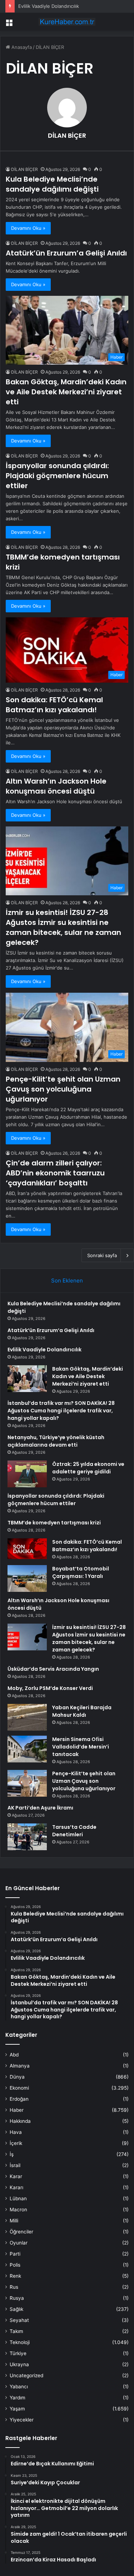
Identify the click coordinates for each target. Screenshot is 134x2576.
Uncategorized (26, 2375)
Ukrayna (19, 2364)
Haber (17, 2110)
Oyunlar (19, 2243)
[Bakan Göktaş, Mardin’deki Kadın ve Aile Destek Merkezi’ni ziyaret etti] (27, 1379)
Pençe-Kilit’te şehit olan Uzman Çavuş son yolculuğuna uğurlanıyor (63, 1089)
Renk (15, 2276)
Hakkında (20, 2121)
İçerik (16, 2143)
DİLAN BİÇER (67, 135)
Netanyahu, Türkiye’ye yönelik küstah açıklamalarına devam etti (56, 1441)
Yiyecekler (22, 2420)
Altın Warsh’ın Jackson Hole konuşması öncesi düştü (56, 786)
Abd (14, 2055)
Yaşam (17, 2409)
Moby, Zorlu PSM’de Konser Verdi (50, 1688)
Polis (15, 2265)
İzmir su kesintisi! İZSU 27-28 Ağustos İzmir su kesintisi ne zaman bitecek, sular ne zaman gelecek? (63, 927)
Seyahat (19, 2320)
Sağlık (16, 2309)
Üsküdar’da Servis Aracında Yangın (53, 1669)
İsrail (15, 2165)
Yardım (18, 2398)
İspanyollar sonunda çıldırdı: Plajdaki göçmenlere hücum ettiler (57, 476)
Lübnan (18, 2198)
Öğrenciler (21, 2232)
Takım (16, 2331)
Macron (18, 2210)
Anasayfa (21, 47)
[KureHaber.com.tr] (67, 22)
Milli (14, 2221)
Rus (14, 2287)
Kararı (16, 2187)
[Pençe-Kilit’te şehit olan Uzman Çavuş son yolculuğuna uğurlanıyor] (27, 1783)
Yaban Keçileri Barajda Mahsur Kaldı (82, 1711)
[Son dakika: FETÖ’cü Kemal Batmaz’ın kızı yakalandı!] (27, 1549)
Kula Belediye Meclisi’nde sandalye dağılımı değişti (52, 184)
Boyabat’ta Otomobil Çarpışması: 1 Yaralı (81, 1572)
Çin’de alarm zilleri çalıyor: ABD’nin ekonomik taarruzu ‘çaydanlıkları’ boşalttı (55, 1173)
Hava (16, 2132)
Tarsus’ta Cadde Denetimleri (74, 1831)
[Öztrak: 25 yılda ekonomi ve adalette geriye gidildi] (27, 1474)
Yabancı (19, 2387)
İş (12, 2154)
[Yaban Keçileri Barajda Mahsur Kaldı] (27, 1717)
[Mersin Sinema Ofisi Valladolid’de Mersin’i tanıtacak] (27, 1749)
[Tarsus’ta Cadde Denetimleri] (27, 1837)
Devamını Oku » (28, 228)
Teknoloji (20, 2342)
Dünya (17, 2077)
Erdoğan (19, 2099)
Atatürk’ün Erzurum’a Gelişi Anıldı (66, 253)
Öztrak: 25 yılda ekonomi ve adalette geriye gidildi (88, 1468)
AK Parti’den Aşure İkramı (40, 1808)
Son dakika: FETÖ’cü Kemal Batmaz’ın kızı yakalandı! (54, 705)
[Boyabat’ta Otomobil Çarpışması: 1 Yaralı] (27, 1578)
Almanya (20, 2066)
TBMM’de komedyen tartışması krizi (54, 1523)
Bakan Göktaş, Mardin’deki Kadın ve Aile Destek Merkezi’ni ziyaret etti (66, 392)
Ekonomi (19, 2088)
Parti (15, 2254)
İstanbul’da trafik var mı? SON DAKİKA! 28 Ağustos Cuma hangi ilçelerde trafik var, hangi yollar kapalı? (61, 1411)
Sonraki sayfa (102, 1255)
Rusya (17, 2298)
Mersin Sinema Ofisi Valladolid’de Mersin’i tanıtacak (81, 1747)
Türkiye (18, 2353)
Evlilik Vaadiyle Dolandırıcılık (49, 6)
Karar (16, 2176)
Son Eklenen (67, 1281)
